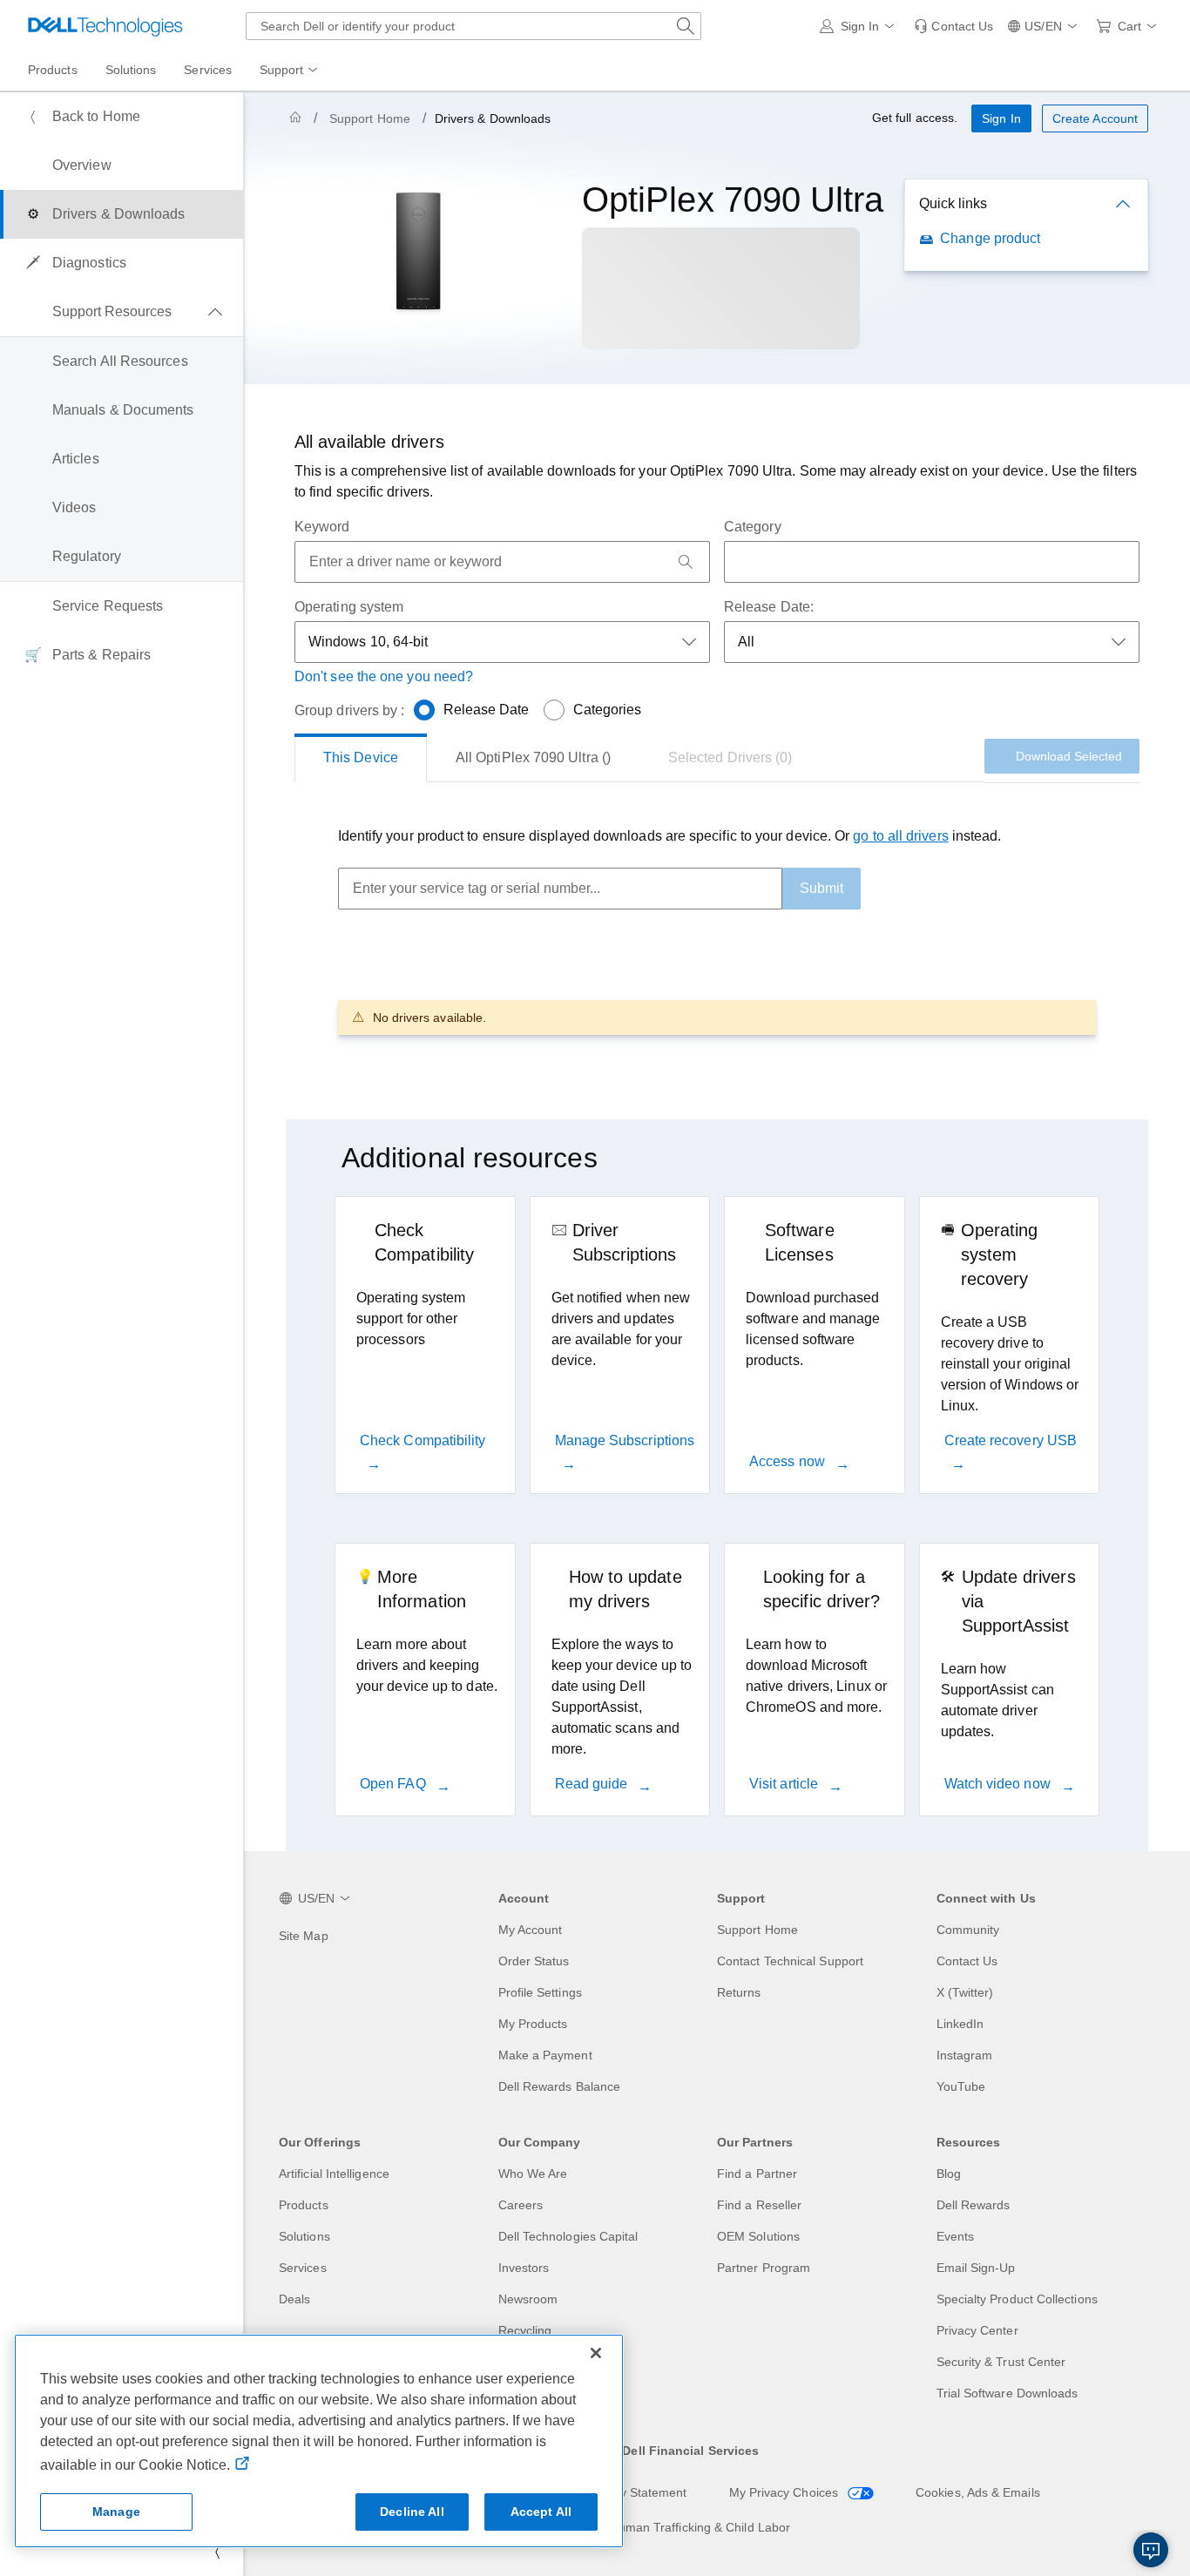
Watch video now (999, 1784)
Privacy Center (977, 2330)
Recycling (525, 2330)
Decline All (412, 2512)
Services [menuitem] (208, 70)
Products (304, 2205)
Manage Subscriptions (625, 1440)
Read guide (593, 1784)
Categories (608, 710)
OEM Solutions (758, 2236)
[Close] (596, 2353)
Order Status (534, 1961)
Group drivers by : (349, 710)
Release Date (487, 710)
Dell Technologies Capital (568, 2236)
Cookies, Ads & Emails (978, 2492)
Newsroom (528, 2299)
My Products (533, 2024)
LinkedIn (960, 2024)
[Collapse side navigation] (217, 2552)
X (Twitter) (965, 1992)
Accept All (541, 2512)
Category (753, 527)
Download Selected (1069, 756)
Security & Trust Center (1001, 2362)
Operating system (349, 607)
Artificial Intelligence (334, 2174)
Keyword (322, 527)
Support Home (370, 118)
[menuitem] (290, 71)
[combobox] (473, 26)
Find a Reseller (759, 2205)
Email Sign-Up (976, 2268)
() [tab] (533, 757)
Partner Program (764, 2268)
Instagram (965, 2055)
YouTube (961, 2086)
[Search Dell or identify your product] (686, 26)
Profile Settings (540, 1992)
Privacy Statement (636, 2492)
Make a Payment (545, 2055)
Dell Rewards (974, 2205)
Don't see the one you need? (384, 676)
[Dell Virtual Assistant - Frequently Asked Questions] (1151, 2550)
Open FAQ (395, 1784)
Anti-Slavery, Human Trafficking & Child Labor (664, 2527)
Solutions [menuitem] (131, 70)
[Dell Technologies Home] (105, 26)
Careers (521, 2205)
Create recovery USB (1011, 1440)
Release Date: (769, 607)
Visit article (785, 1784)
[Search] (686, 562)
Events (955, 2236)
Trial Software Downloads (1007, 2393)
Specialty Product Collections (1017, 2299)
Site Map (304, 1936)
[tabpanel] (717, 930)
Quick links (953, 203)
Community (968, 1930)
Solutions (304, 2236)
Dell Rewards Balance (560, 2086)
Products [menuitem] (53, 70)
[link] (953, 26)
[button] (860, 26)
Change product (990, 238)
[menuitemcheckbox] (122, 312)
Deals (294, 2299)
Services (303, 2268)
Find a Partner (757, 2174)
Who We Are (533, 2174)
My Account (531, 1930)
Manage (116, 2512)
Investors (524, 2268)
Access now (789, 1461)
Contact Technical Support (790, 1961)
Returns (739, 1992)
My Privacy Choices (786, 2492)
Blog (949, 2174)
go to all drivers (900, 836)
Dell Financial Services (690, 2451)
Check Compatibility (423, 1440)
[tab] (361, 758)
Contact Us (967, 1961)
